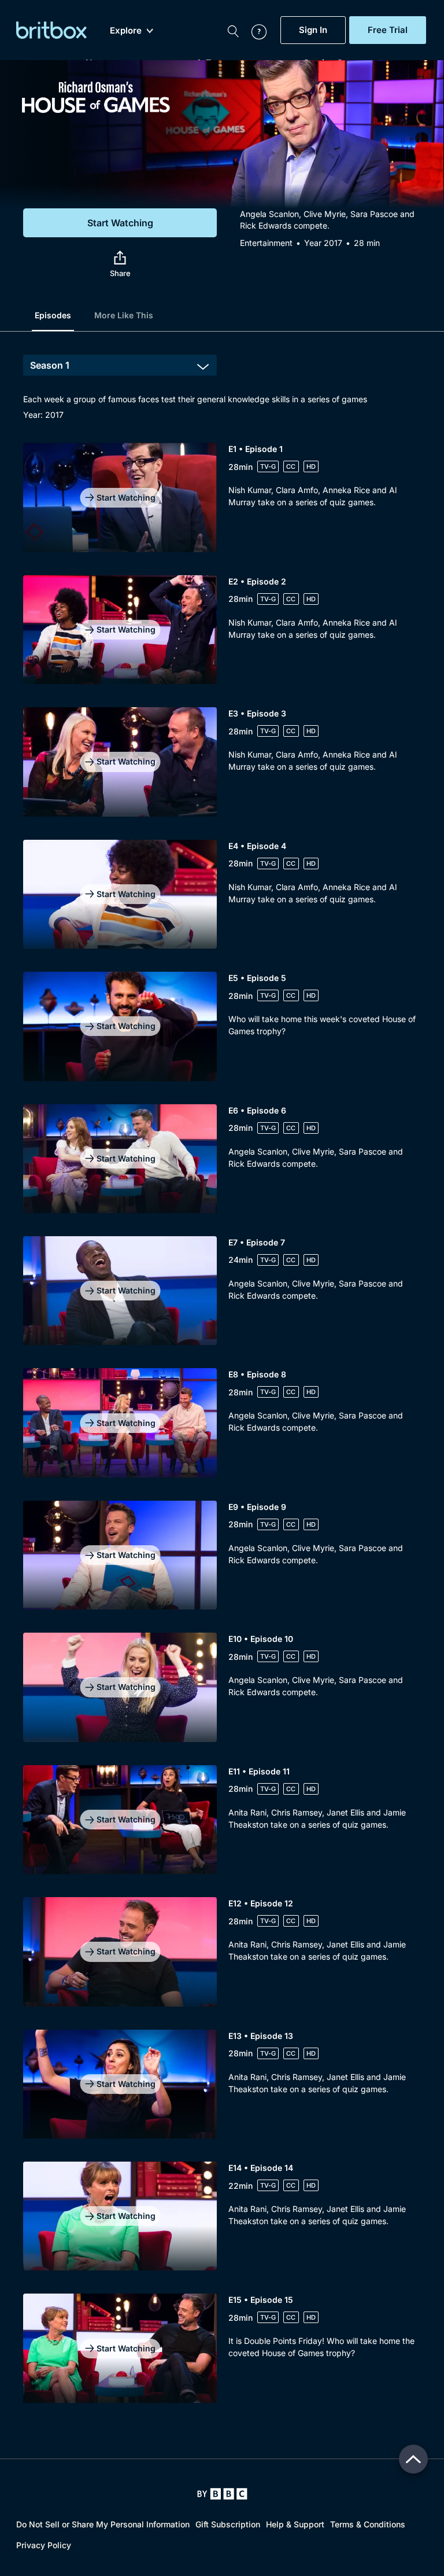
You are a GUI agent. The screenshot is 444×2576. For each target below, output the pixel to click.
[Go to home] (222, 2494)
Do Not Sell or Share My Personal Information (103, 2524)
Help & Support (295, 2524)
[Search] (233, 30)
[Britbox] (51, 30)
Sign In (313, 30)
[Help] (253, 30)
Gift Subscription (228, 2524)
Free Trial (388, 30)
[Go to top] (413, 2459)
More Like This (124, 315)
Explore (126, 31)
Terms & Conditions (368, 2524)
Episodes (53, 315)
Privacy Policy (44, 2545)
